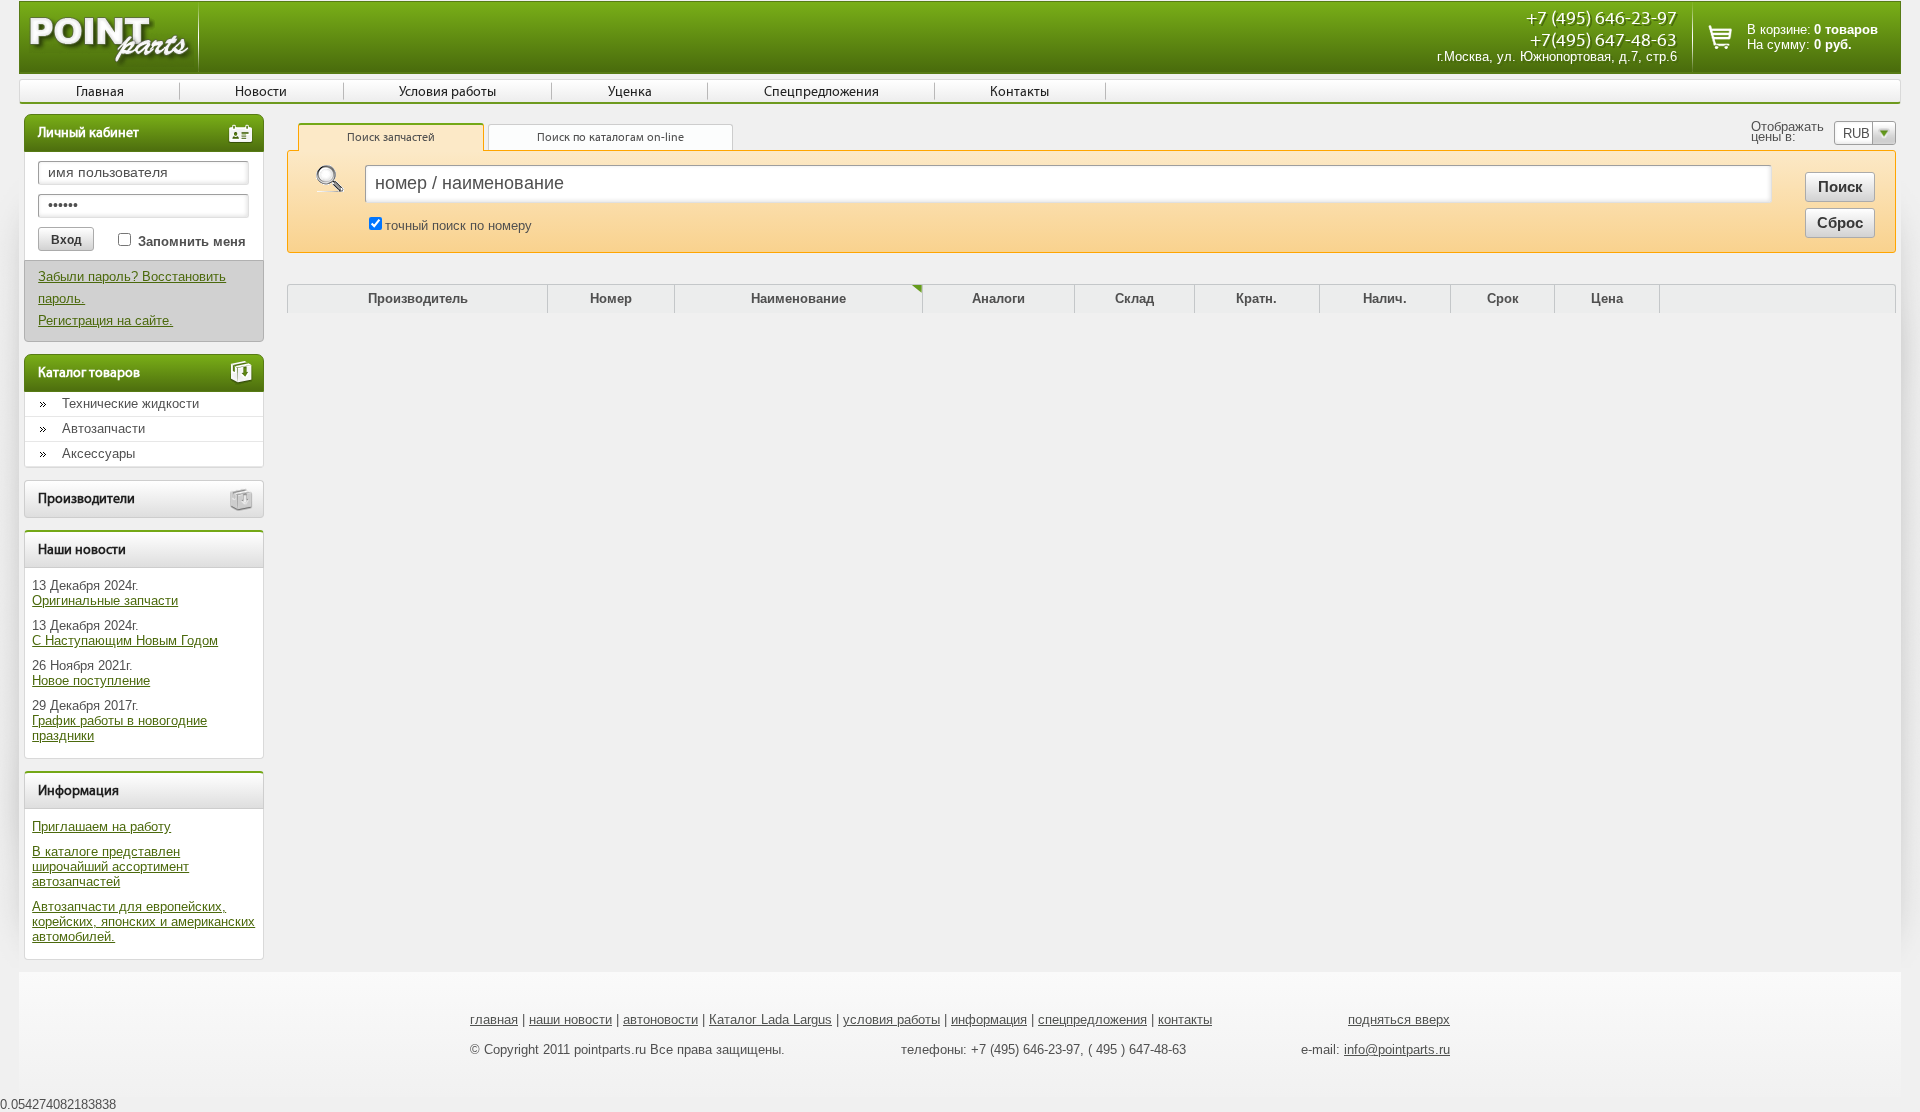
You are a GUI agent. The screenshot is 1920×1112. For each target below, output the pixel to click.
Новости (261, 92)
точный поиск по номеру (458, 225)
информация (989, 1019)
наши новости (570, 1019)
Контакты (1019, 92)
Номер (611, 298)
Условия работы (447, 92)
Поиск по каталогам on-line (610, 137)
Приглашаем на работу (101, 826)
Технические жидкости (130, 403)
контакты (1185, 1019)
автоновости (660, 1019)
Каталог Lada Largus (770, 1019)
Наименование (798, 298)
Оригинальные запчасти (105, 600)
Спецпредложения (821, 92)
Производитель (418, 298)
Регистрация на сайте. (105, 320)
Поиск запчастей (391, 137)
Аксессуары (98, 453)
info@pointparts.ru (1397, 1049)
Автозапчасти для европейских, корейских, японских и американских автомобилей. (143, 921)
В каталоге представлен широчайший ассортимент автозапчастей (110, 866)
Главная (100, 92)
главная (494, 1019)
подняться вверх (1399, 1019)
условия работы (891, 1019)
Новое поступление (91, 680)
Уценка (630, 92)
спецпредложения (1092, 1019)
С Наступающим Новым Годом (125, 640)
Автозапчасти (103, 428)
